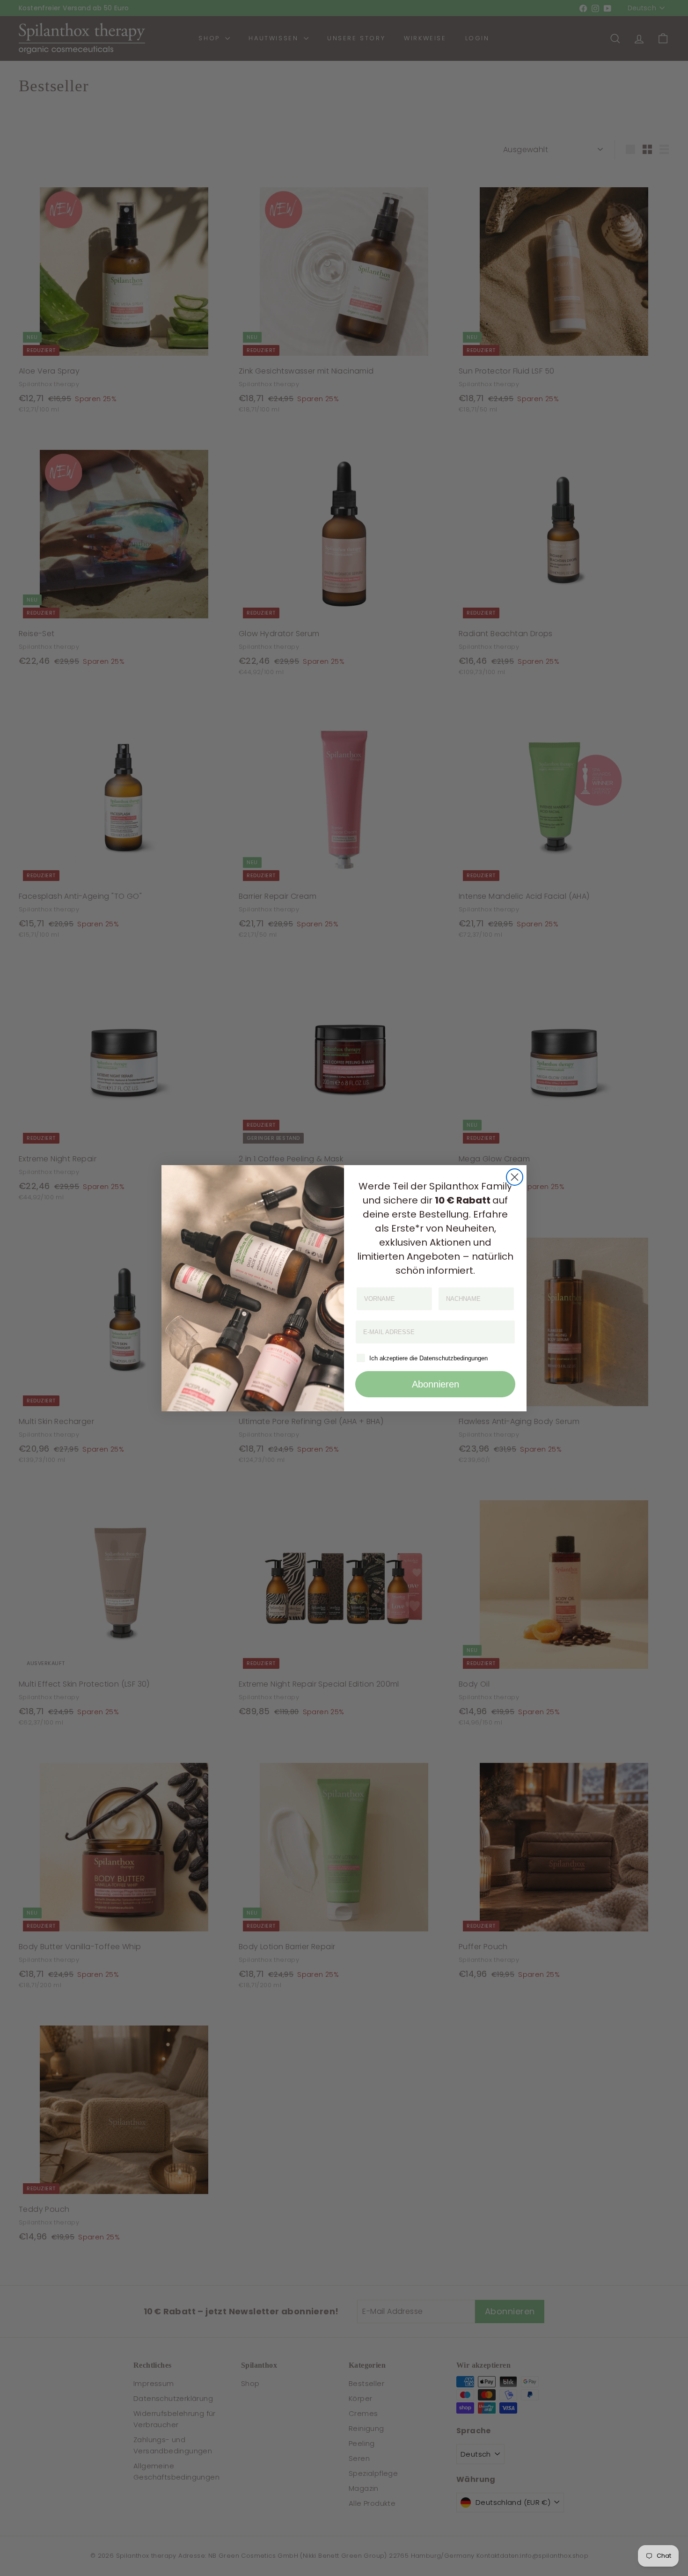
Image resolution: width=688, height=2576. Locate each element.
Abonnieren (435, 1384)
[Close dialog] (515, 1177)
